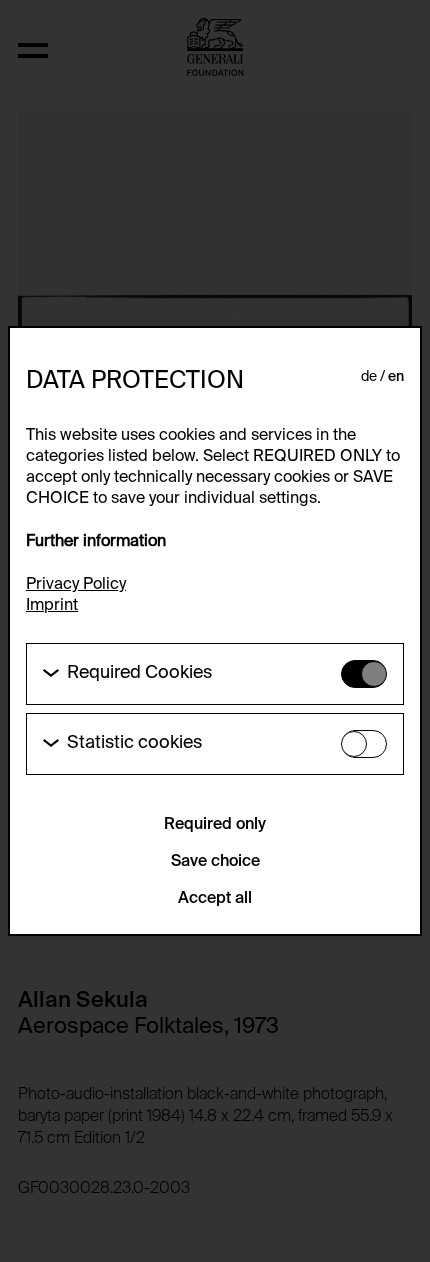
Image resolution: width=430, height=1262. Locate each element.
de (369, 377)
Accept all (215, 899)
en (396, 377)
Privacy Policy (76, 585)
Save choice (215, 862)
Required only (215, 825)
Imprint (52, 606)
